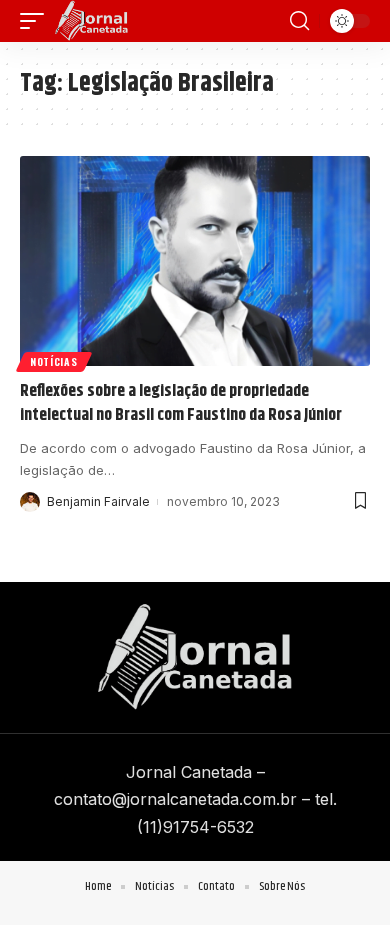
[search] (299, 21)
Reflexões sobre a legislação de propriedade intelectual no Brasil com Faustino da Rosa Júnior (181, 403)
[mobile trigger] (37, 21)
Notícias (54, 361)
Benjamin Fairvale (98, 501)
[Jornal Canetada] (91, 21)
